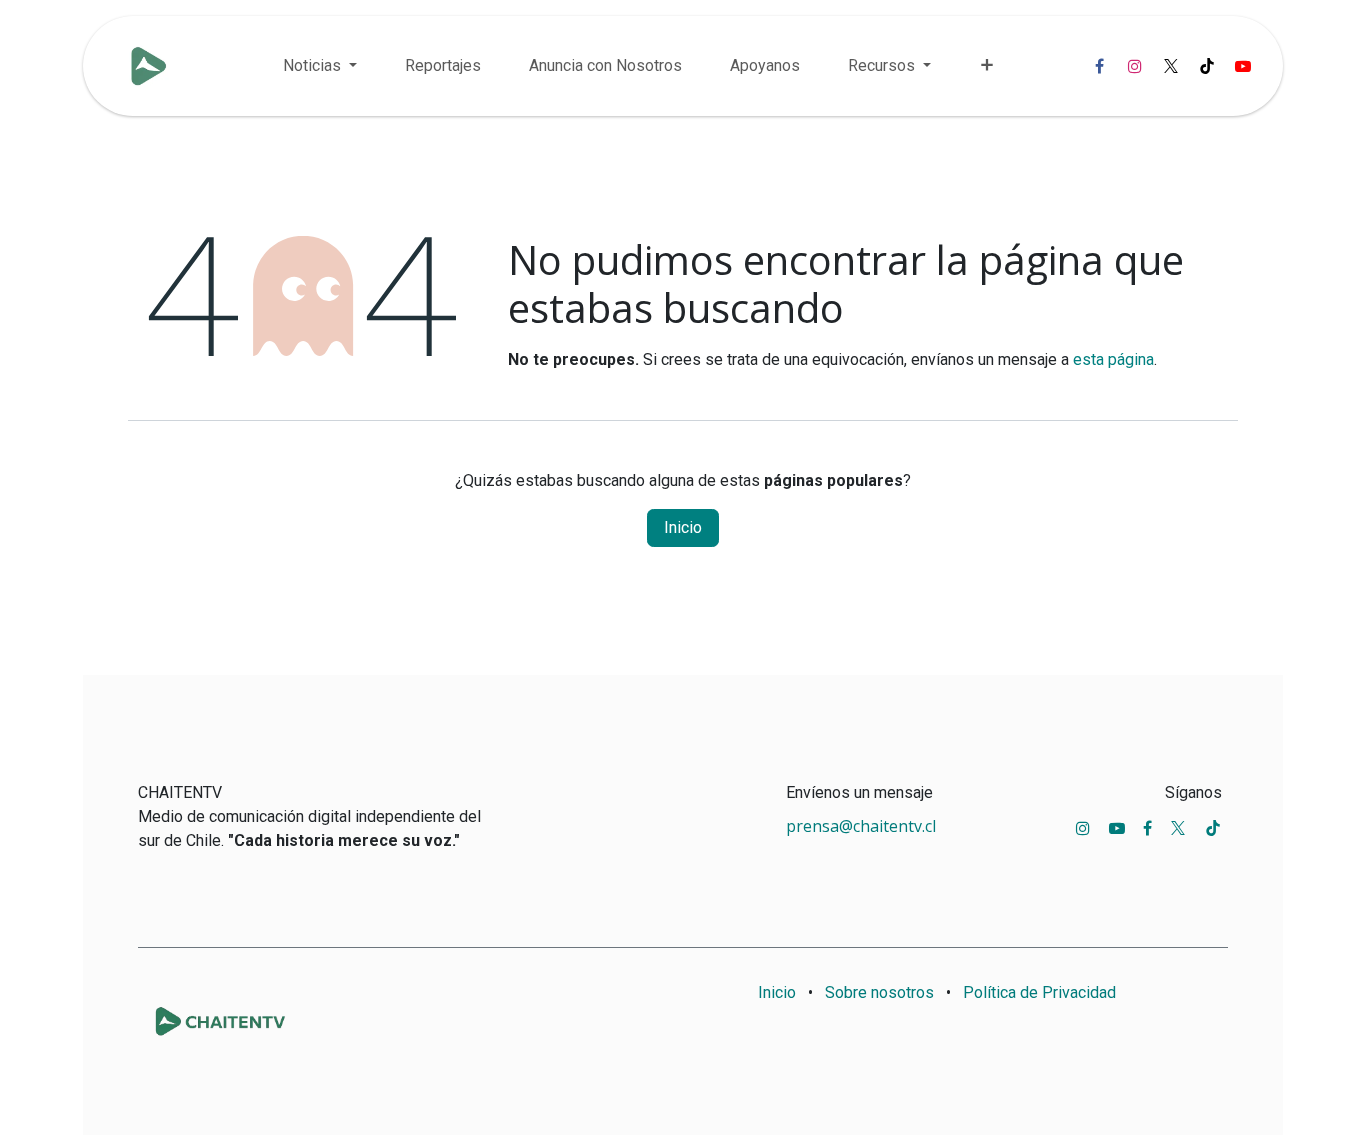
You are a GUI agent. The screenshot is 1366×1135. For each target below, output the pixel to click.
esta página (1113, 359)
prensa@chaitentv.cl (861, 826)
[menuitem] (320, 66)
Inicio (683, 527)
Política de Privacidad (1039, 992)
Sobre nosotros (879, 992)
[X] (1171, 66)
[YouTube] (1243, 66)
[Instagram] (1135, 66)
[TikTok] (1207, 66)
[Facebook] (1099, 66)
